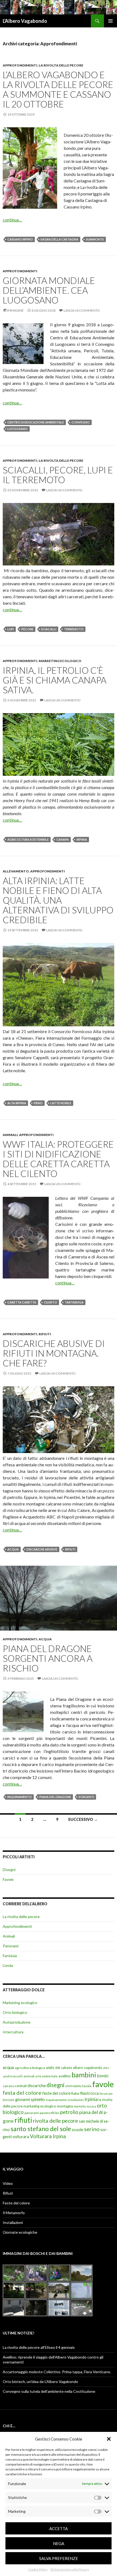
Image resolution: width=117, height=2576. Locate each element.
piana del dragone (55, 1797)
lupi (11, 629)
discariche (37, 2086)
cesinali (21, 2086)
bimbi (103, 2076)
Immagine (15, 310)
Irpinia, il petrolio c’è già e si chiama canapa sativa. (55, 680)
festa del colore (22, 2093)
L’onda (8, 1965)
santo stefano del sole (41, 2129)
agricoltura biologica (30, 2068)
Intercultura (13, 2032)
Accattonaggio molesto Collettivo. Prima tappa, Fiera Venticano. (57, 2372)
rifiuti (70, 1549)
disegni (56, 2085)
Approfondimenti (20, 65)
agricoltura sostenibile (28, 839)
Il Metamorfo (14, 2213)
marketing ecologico (40, 2106)
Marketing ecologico (60, 661)
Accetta (59, 2528)
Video (8, 2183)
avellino (65, 2076)
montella (80, 2106)
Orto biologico (15, 2012)
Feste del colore (16, 2203)
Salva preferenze (59, 2558)
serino (92, 2129)
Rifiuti (45, 1334)
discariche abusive (42, 1549)
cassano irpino (20, 239)
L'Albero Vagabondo (25, 21)
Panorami (11, 1946)
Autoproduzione (17, 2022)
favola (87, 2086)
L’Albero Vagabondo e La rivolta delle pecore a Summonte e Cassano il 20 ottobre (58, 89)
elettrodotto (73, 2086)
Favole (8, 1879)
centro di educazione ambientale (36, 422)
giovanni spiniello (30, 2099)
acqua (13, 1549)
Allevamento (16, 871)
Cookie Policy (38, 2569)
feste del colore (56, 2093)
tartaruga (74, 1302)
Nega (59, 2543)
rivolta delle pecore (56, 2121)
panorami (32, 2113)
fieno (38, 1103)
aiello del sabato (59, 2068)
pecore (27, 629)
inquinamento (20, 1797)
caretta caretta (22, 1302)
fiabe (75, 2093)
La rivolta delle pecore (61, 65)
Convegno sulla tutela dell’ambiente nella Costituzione (49, 2391)
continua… (12, 220)
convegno (81, 422)
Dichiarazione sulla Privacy (70, 2569)
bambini (84, 2075)
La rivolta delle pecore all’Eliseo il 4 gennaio (39, 2347)
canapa (63, 839)
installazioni (76, 2100)
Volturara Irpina (48, 2136)
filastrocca (89, 2093)
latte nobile (61, 1103)
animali (29, 2076)
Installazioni (13, 2222)
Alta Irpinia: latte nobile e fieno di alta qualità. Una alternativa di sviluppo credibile (58, 900)
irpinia (82, 839)
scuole (78, 2130)
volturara (21, 2137)
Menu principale (110, 21)
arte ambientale (47, 2076)
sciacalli (49, 629)
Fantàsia (10, 1956)
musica (91, 2106)
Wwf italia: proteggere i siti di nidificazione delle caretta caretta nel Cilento (58, 1159)
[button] (109, 2439)
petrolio (69, 2112)
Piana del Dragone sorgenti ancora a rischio (48, 1658)
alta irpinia (17, 1103)
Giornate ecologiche (20, 2232)
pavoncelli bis (50, 2113)
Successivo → (83, 1819)
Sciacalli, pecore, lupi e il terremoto (58, 475)
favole (103, 2084)
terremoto (74, 629)
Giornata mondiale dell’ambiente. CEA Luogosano (49, 290)
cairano (8, 2086)
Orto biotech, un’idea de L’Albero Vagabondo (40, 2382)
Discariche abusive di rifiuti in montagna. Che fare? (54, 1353)
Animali (10, 1135)
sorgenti (86, 1797)
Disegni (9, 1870)
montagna (65, 2106)
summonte (95, 239)
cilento (50, 1302)
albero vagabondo (88, 2068)
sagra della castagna (59, 239)
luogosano (18, 429)
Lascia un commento (82, 310)
